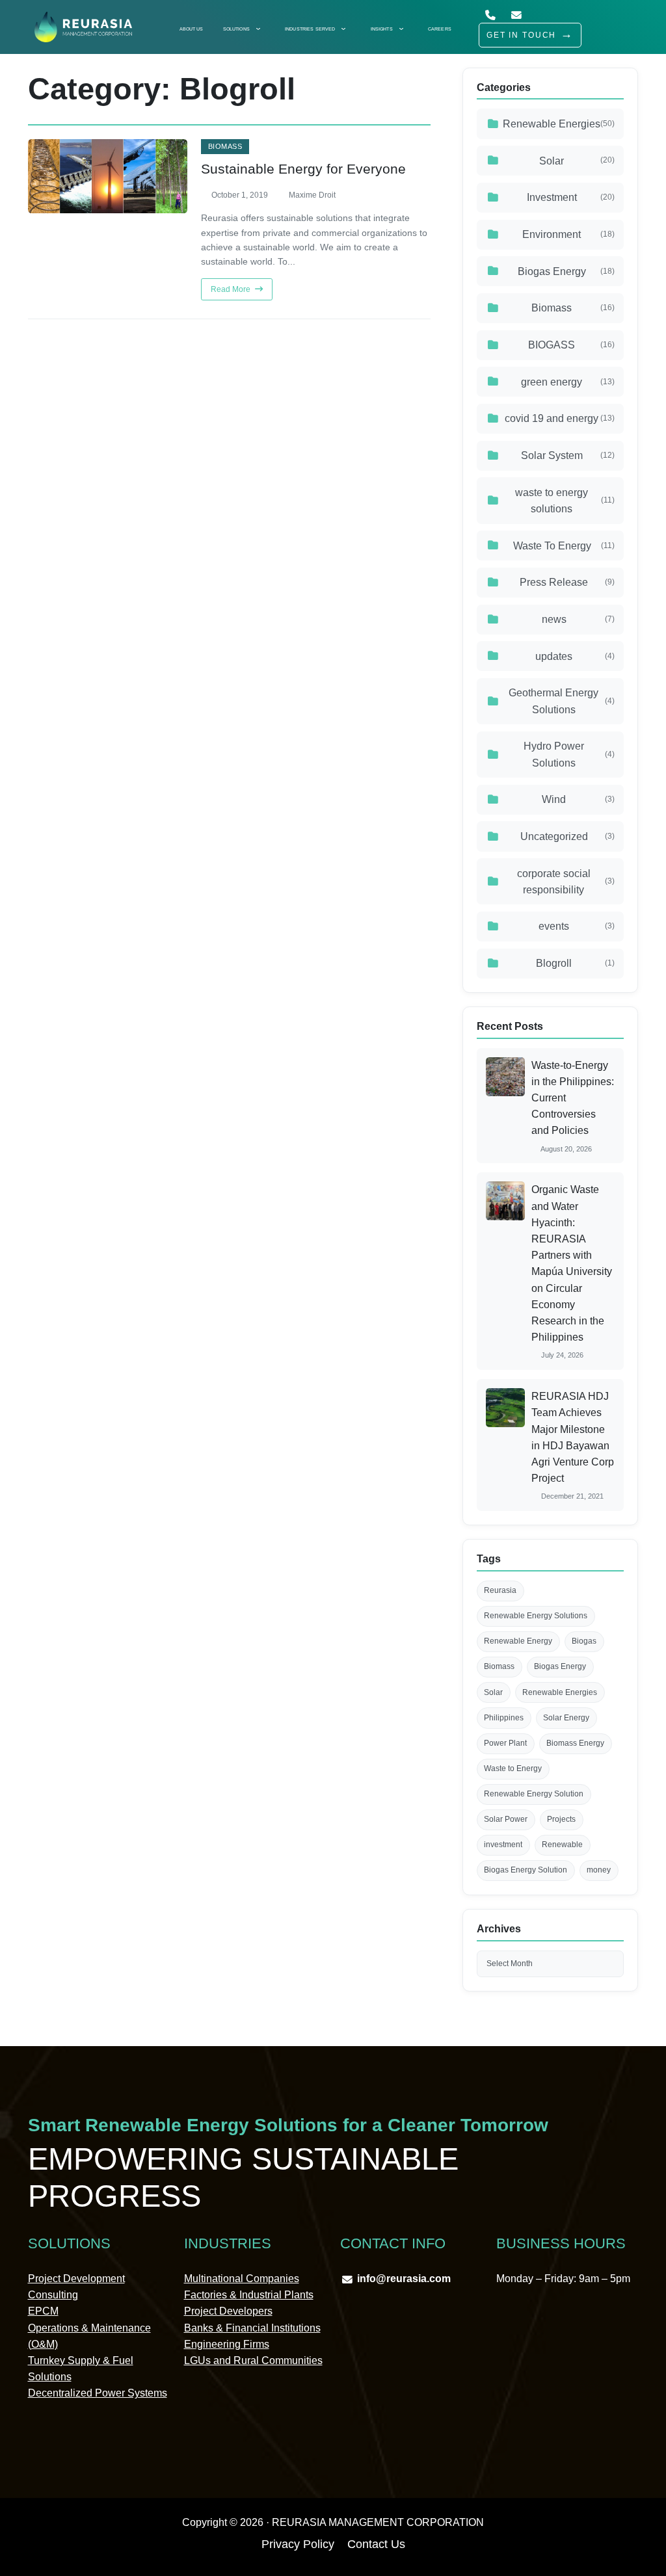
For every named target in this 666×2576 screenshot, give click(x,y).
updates (575, 656)
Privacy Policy (298, 2544)
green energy (568, 382)
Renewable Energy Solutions (536, 1616)
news (579, 619)
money (599, 1870)
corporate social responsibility (566, 882)
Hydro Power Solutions (569, 754)
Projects (561, 1819)
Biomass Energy (575, 1743)
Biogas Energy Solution (526, 1870)
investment (503, 1845)
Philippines (504, 1718)
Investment (571, 197)
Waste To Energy (564, 546)
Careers (440, 29)
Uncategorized (568, 836)
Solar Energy (566, 1718)
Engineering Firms (227, 2344)
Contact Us (376, 2544)
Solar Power (506, 1819)
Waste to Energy (513, 1768)
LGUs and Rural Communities (253, 2360)
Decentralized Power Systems (98, 2393)
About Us (192, 29)
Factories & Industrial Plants (249, 2295)
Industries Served (310, 29)
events (577, 926)
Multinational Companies (242, 2279)
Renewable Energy (518, 1641)
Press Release (567, 582)
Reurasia (500, 1590)
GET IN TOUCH (521, 35)
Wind (578, 799)
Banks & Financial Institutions (252, 2328)
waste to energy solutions (565, 501)
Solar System (568, 455)
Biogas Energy (566, 271)
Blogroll (575, 963)
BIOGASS (571, 345)
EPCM (43, 2311)
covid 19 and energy (560, 418)
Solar (577, 161)
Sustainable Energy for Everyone (303, 169)
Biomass (225, 147)
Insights (382, 29)
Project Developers (228, 2311)
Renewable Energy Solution (534, 1794)
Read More (232, 289)
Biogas (584, 1641)
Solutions (236, 29)
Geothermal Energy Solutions (562, 701)
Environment (568, 234)
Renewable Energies (559, 124)
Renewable (562, 1845)
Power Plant (505, 1743)
